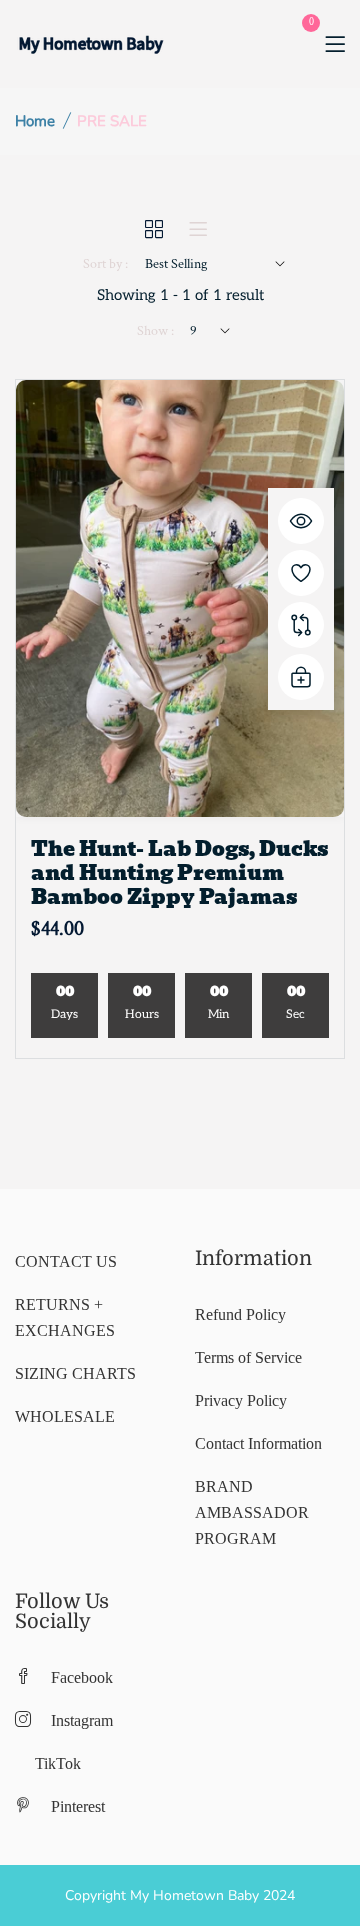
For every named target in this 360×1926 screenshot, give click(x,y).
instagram (82, 1720)
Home (35, 121)
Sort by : (105, 264)
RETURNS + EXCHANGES (65, 1317)
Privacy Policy (241, 1400)
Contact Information (258, 1443)
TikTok (58, 1763)
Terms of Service (248, 1357)
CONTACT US (66, 1261)
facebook (82, 1677)
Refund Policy (240, 1314)
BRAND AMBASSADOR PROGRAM (252, 1512)
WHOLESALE (65, 1416)
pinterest (78, 1806)
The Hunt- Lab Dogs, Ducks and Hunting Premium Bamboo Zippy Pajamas (179, 873)
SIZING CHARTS (75, 1373)
